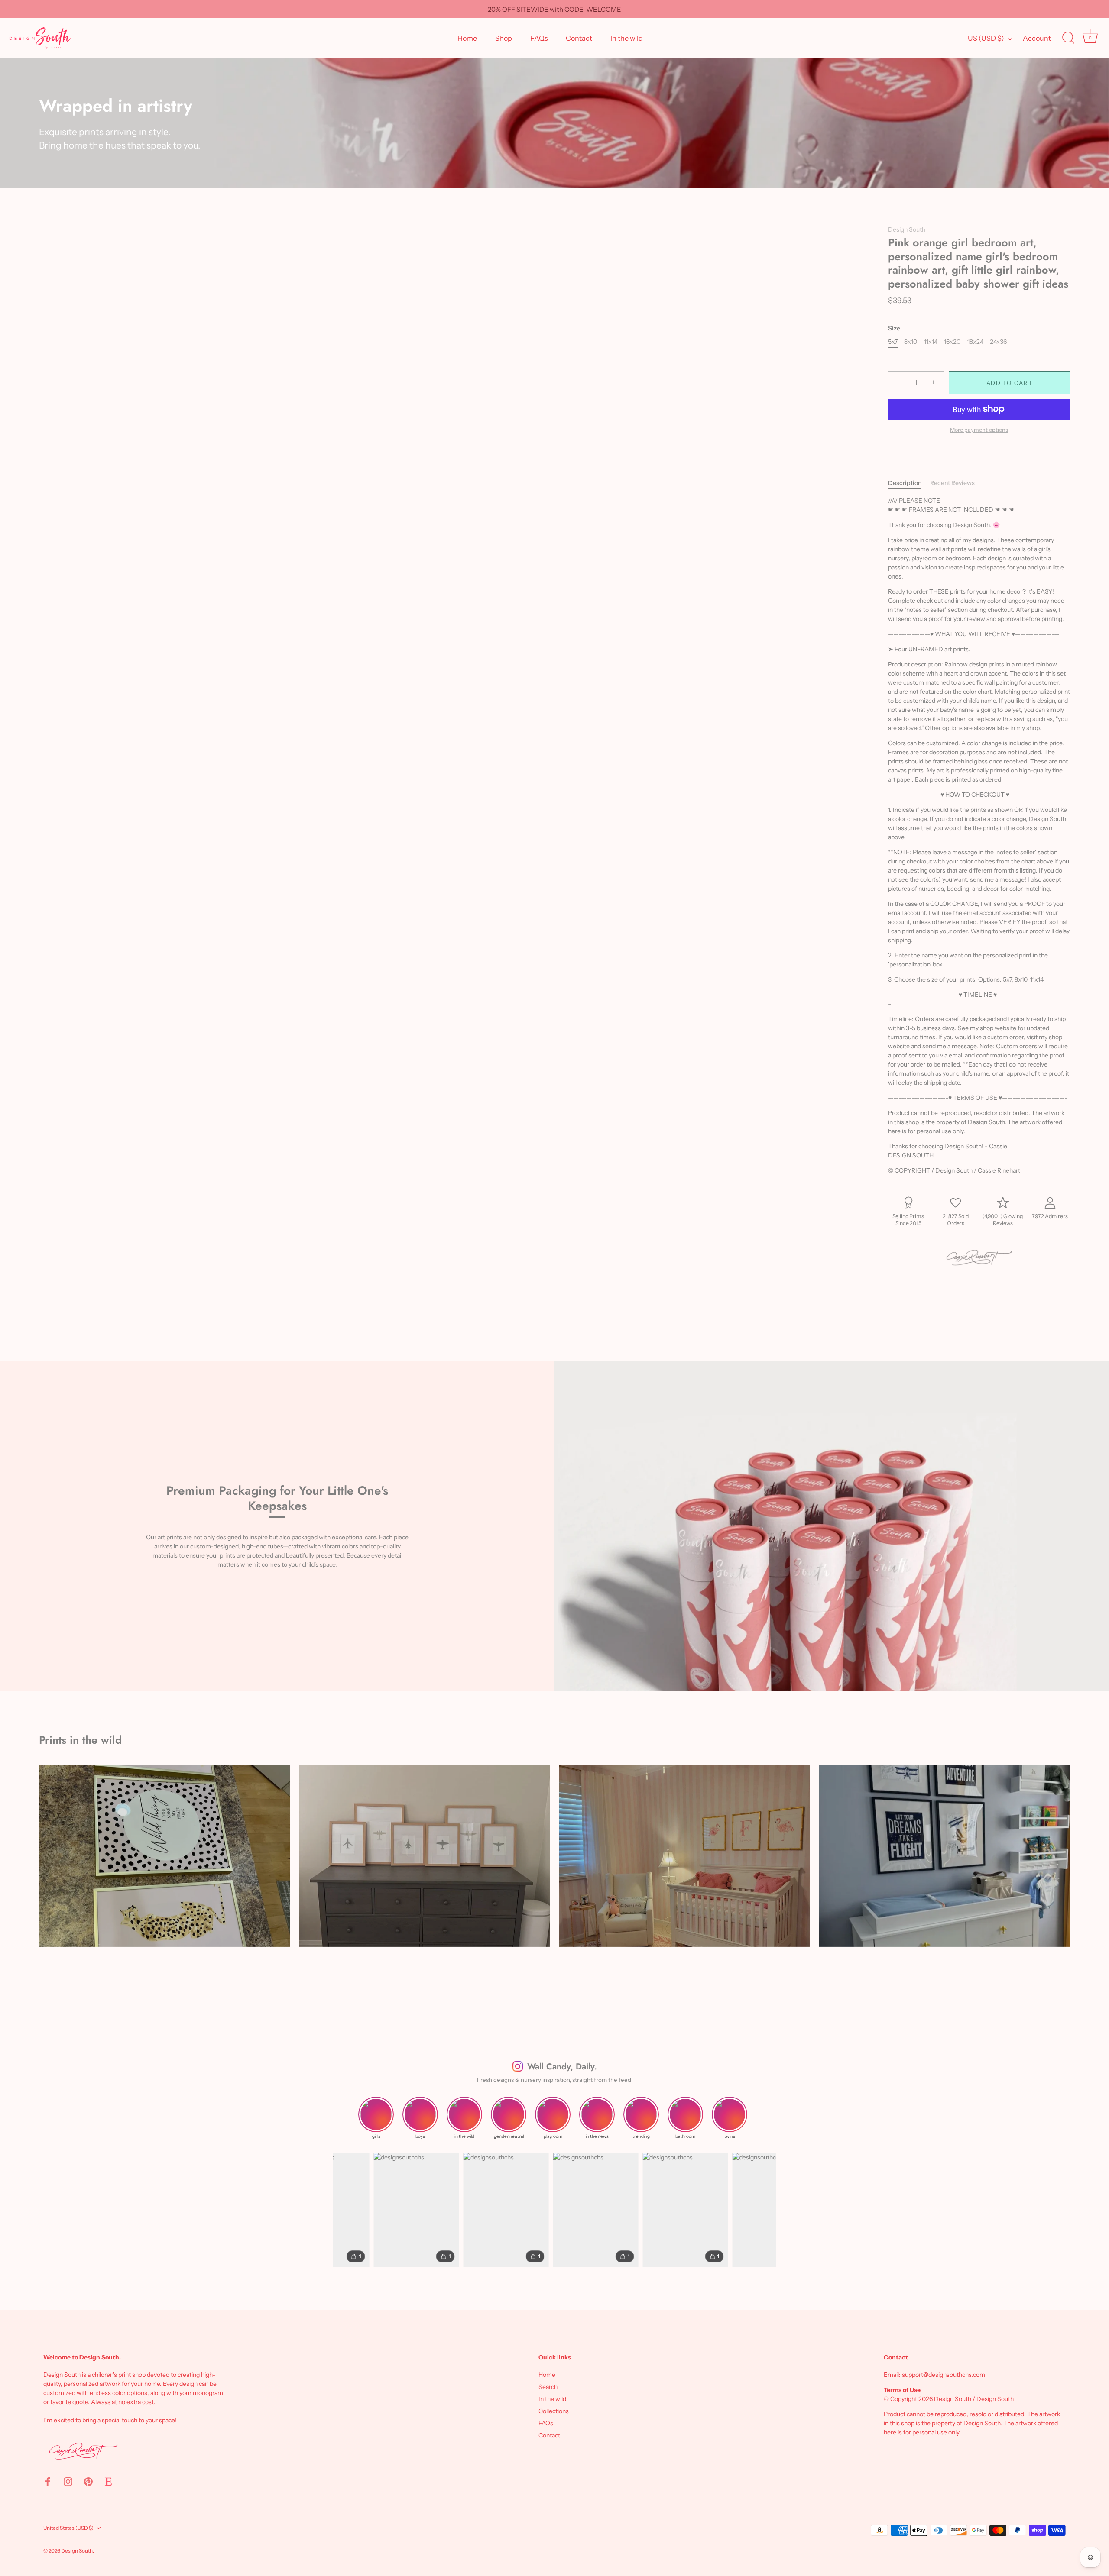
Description (905, 483)
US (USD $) (986, 38)
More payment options (979, 430)
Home (467, 38)
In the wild (627, 38)
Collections (554, 2411)
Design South (907, 229)
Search (548, 2387)
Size (894, 328)
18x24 (975, 342)
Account (1037, 38)
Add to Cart (1010, 383)
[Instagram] (68, 2481)
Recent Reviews (952, 483)
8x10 (911, 342)
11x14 (931, 342)
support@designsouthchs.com (944, 2375)
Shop (504, 38)
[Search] (1068, 38)
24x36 (998, 342)
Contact (579, 38)
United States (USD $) (68, 2528)
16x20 (952, 342)
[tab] (909, 483)
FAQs (539, 38)
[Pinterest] (88, 2481)
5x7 (893, 342)
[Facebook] (48, 2481)
